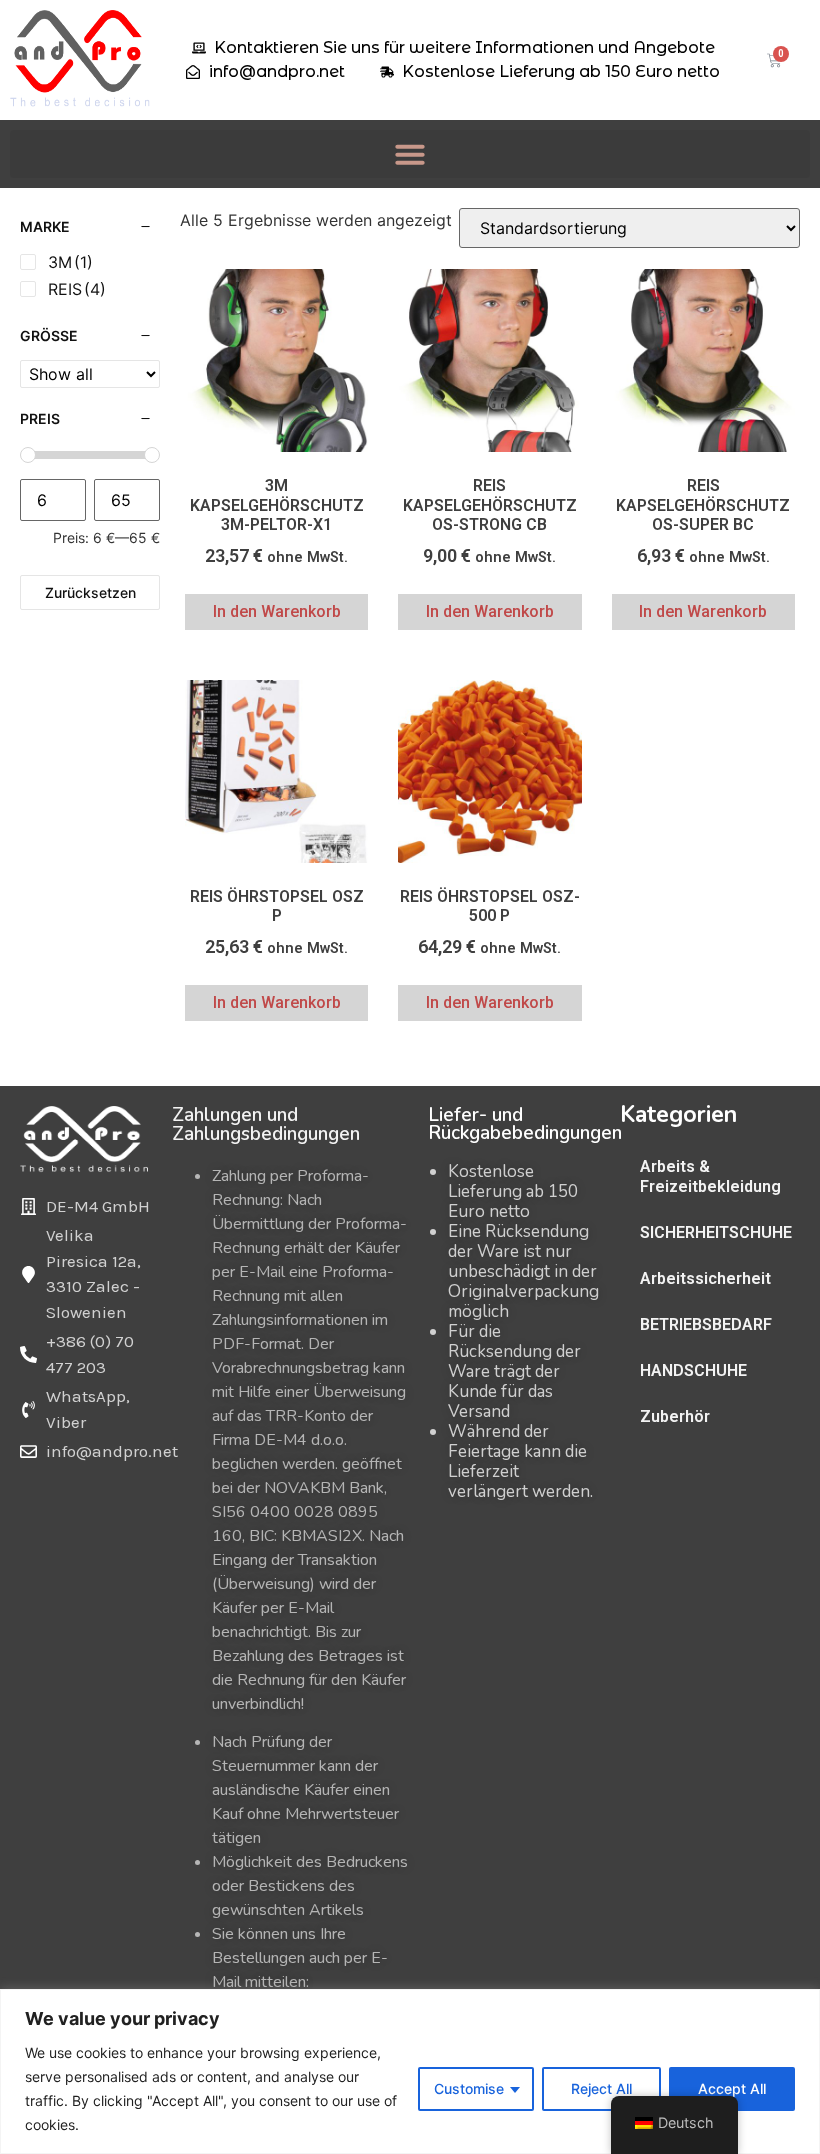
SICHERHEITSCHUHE (716, 1232)
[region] (410, 2071)
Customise (469, 2088)
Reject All (601, 2088)
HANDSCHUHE (693, 1370)
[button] (410, 154)
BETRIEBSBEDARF (706, 1324)
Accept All (732, 2088)
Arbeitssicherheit (705, 1278)
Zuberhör (675, 1416)
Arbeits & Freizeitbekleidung (710, 1176)
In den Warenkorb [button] (277, 611)
